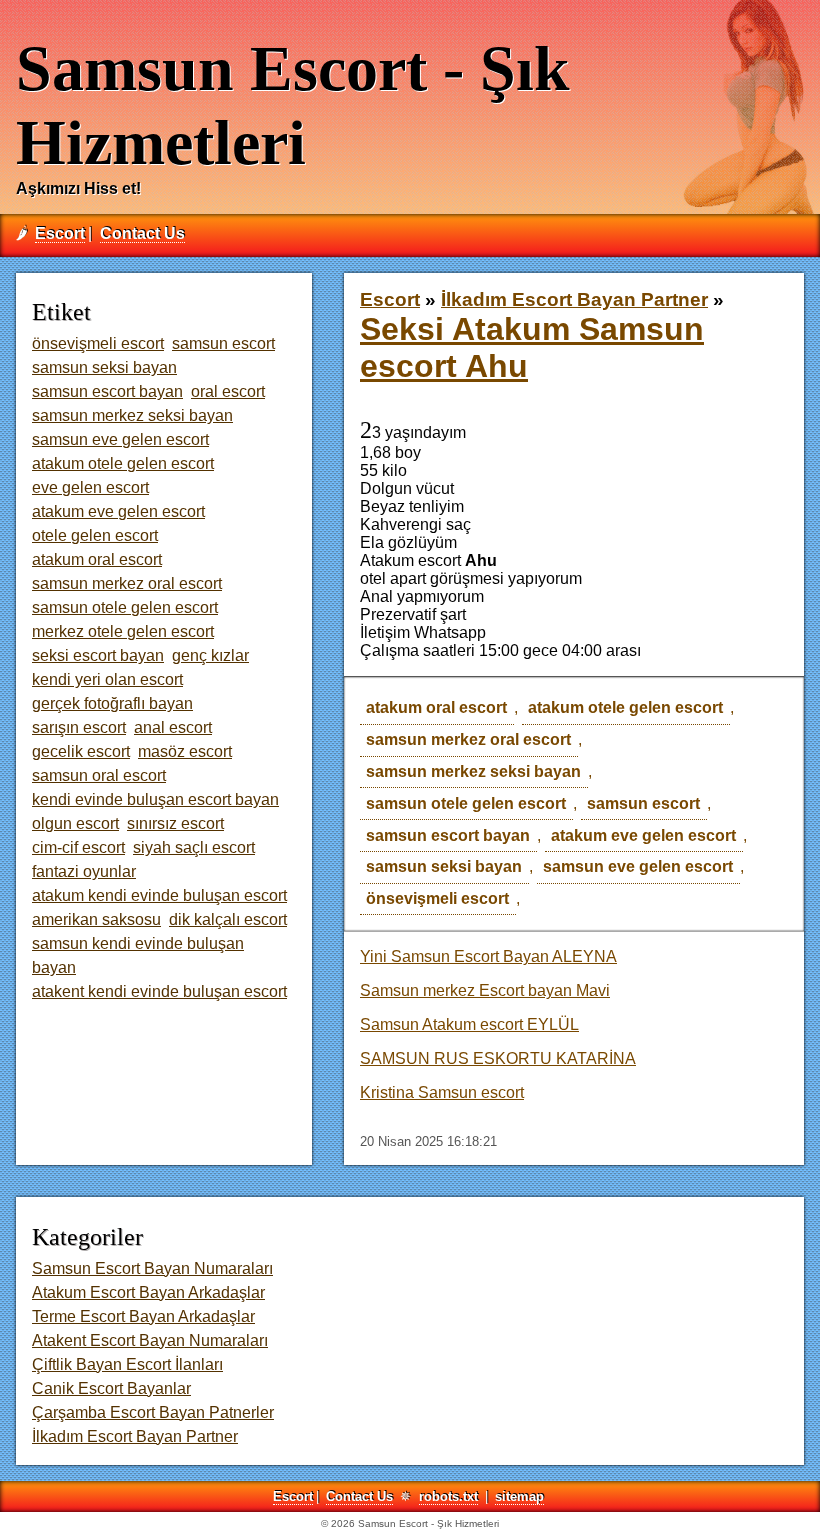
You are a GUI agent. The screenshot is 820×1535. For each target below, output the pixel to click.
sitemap (519, 1496)
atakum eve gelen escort (643, 835)
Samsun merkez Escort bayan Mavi (485, 990)
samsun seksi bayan (444, 866)
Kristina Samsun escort (442, 1092)
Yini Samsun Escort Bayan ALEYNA (488, 956)
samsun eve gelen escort (638, 866)
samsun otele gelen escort (466, 803)
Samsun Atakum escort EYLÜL (469, 1024)
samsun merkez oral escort (468, 739)
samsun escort (643, 803)
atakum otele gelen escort (625, 707)
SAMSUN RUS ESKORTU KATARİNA (498, 1058)
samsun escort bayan (448, 835)
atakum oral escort (436, 707)
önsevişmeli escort (437, 898)
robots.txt (448, 1496)
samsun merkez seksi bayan (473, 771)
